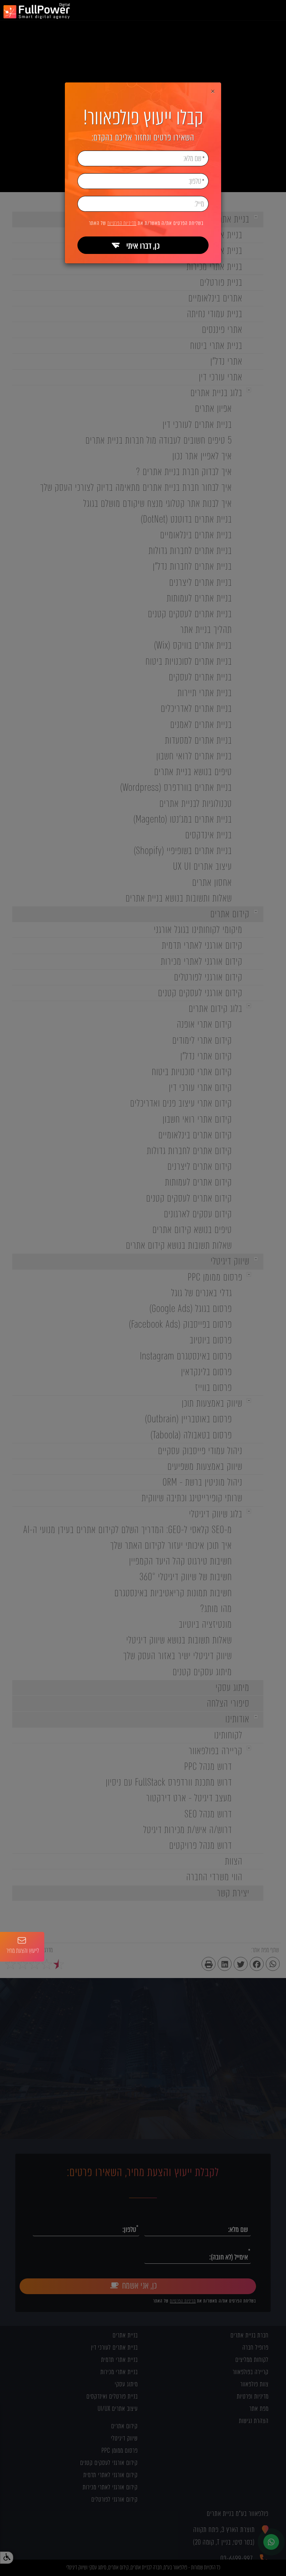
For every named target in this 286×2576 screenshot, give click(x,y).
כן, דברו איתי (143, 246)
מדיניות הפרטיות (122, 223)
